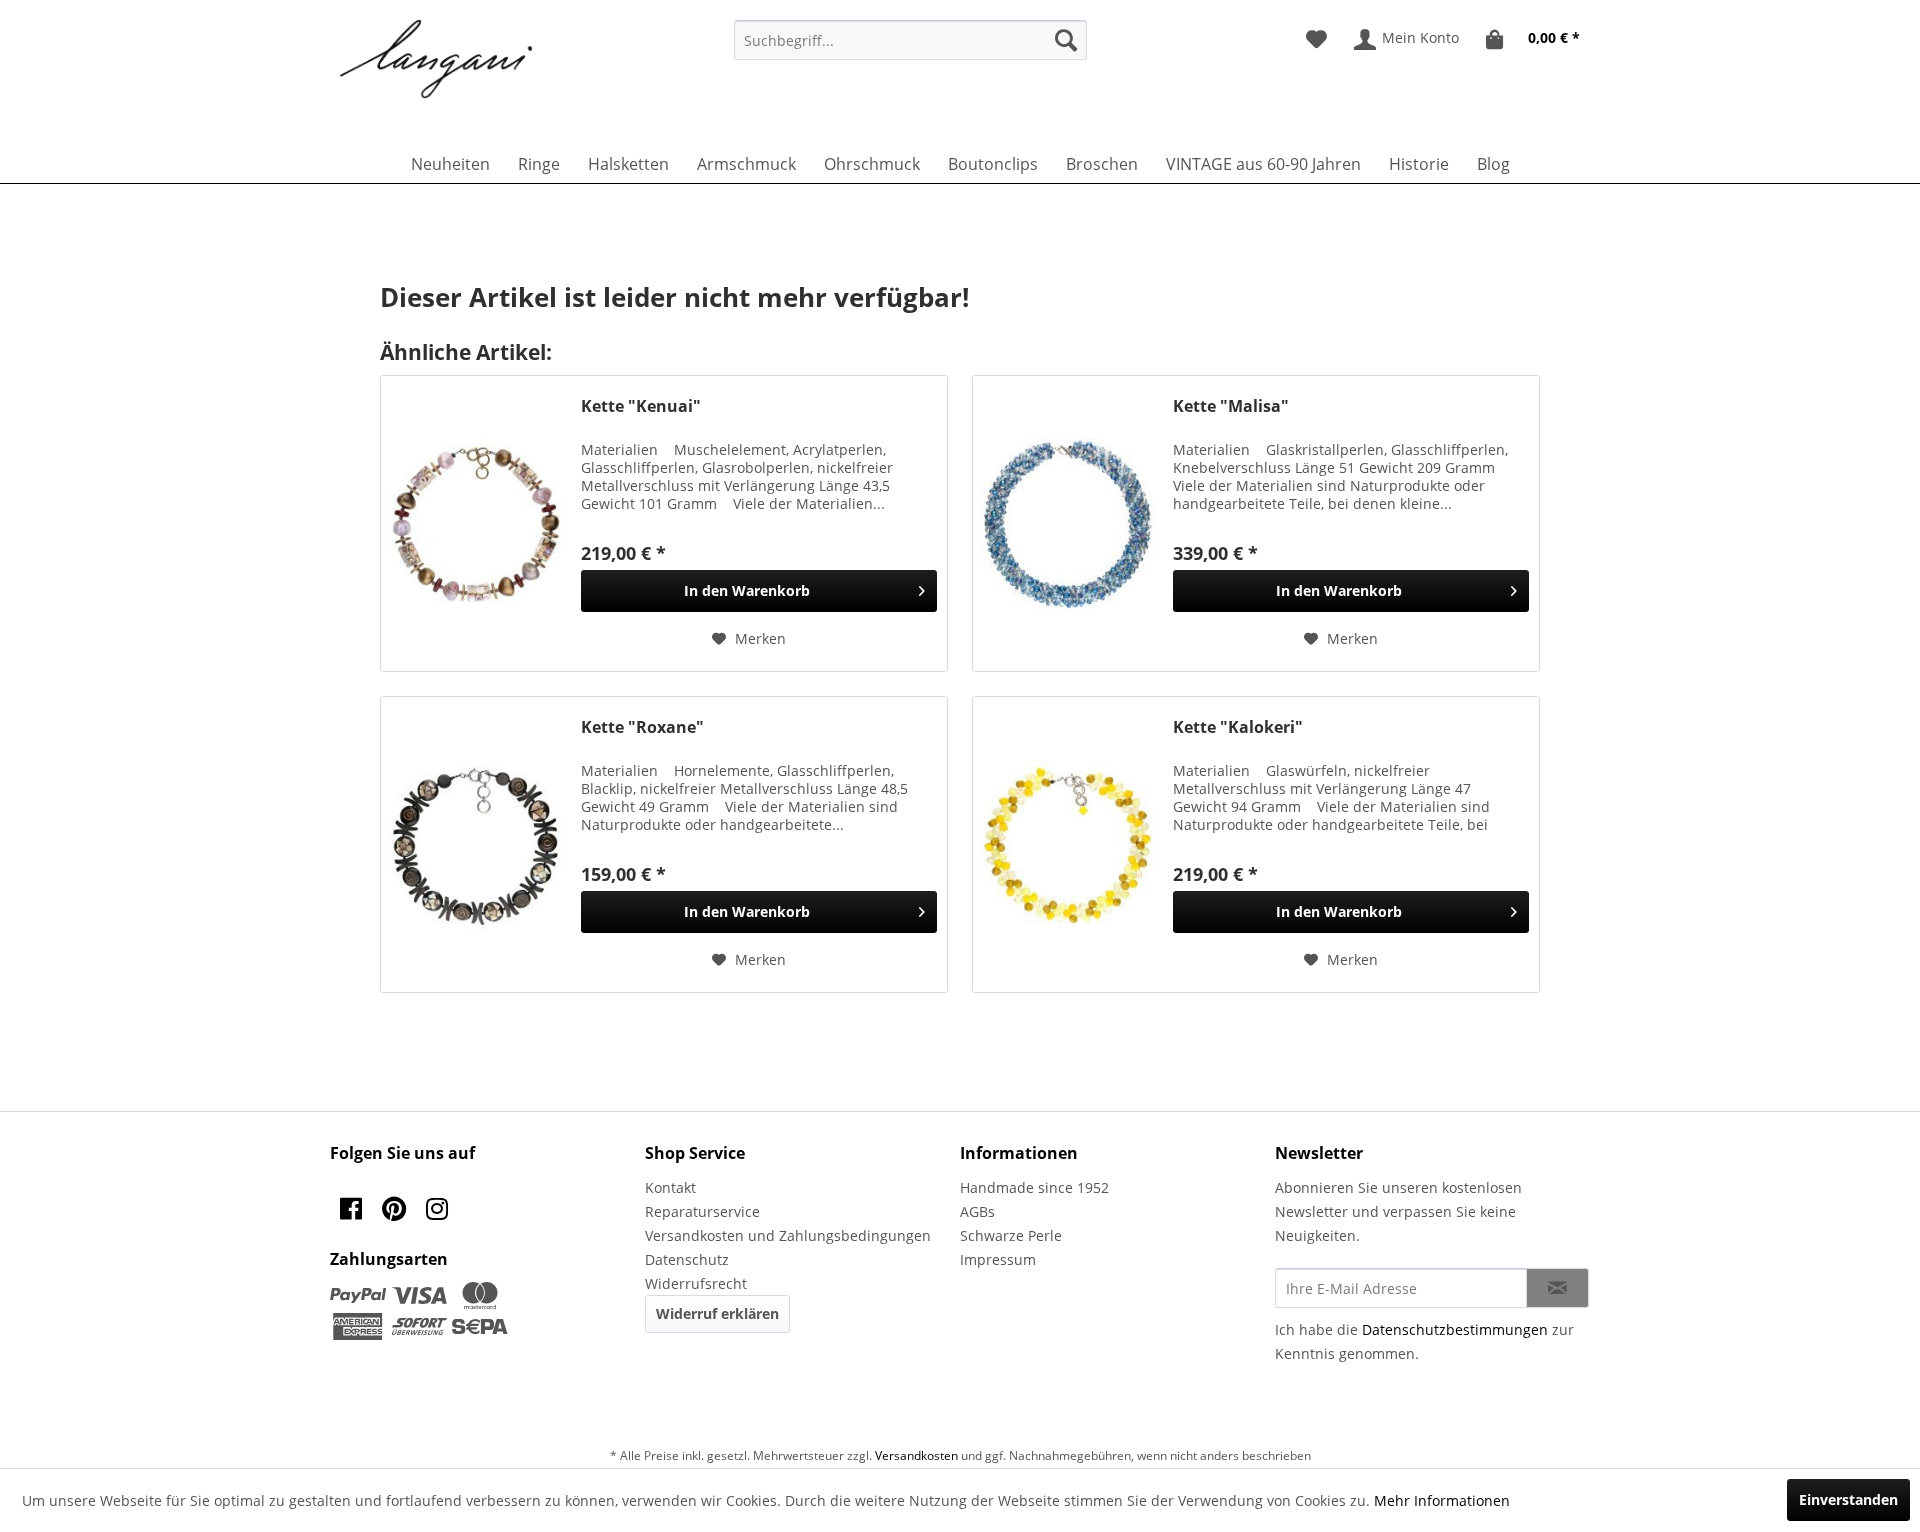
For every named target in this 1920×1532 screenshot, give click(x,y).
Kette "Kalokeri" (1238, 727)
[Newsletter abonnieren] (1557, 1288)
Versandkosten (916, 1455)
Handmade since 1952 (1034, 1187)
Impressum (998, 1259)
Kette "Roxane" (642, 727)
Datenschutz (687, 1259)
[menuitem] (910, 40)
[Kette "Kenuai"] (476, 523)
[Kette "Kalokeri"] (1068, 844)
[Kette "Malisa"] (1068, 523)
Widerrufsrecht (696, 1283)
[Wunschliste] (1316, 40)
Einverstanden (1848, 1499)
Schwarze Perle (1011, 1235)
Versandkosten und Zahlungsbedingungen (788, 1235)
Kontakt (670, 1187)
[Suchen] (1066, 40)
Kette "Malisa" (1231, 406)
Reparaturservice (702, 1211)
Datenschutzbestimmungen (1455, 1329)
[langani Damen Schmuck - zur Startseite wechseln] (437, 60)
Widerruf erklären (717, 1313)
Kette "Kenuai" (641, 406)
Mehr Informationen (1442, 1500)
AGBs (977, 1211)
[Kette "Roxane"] (476, 844)
